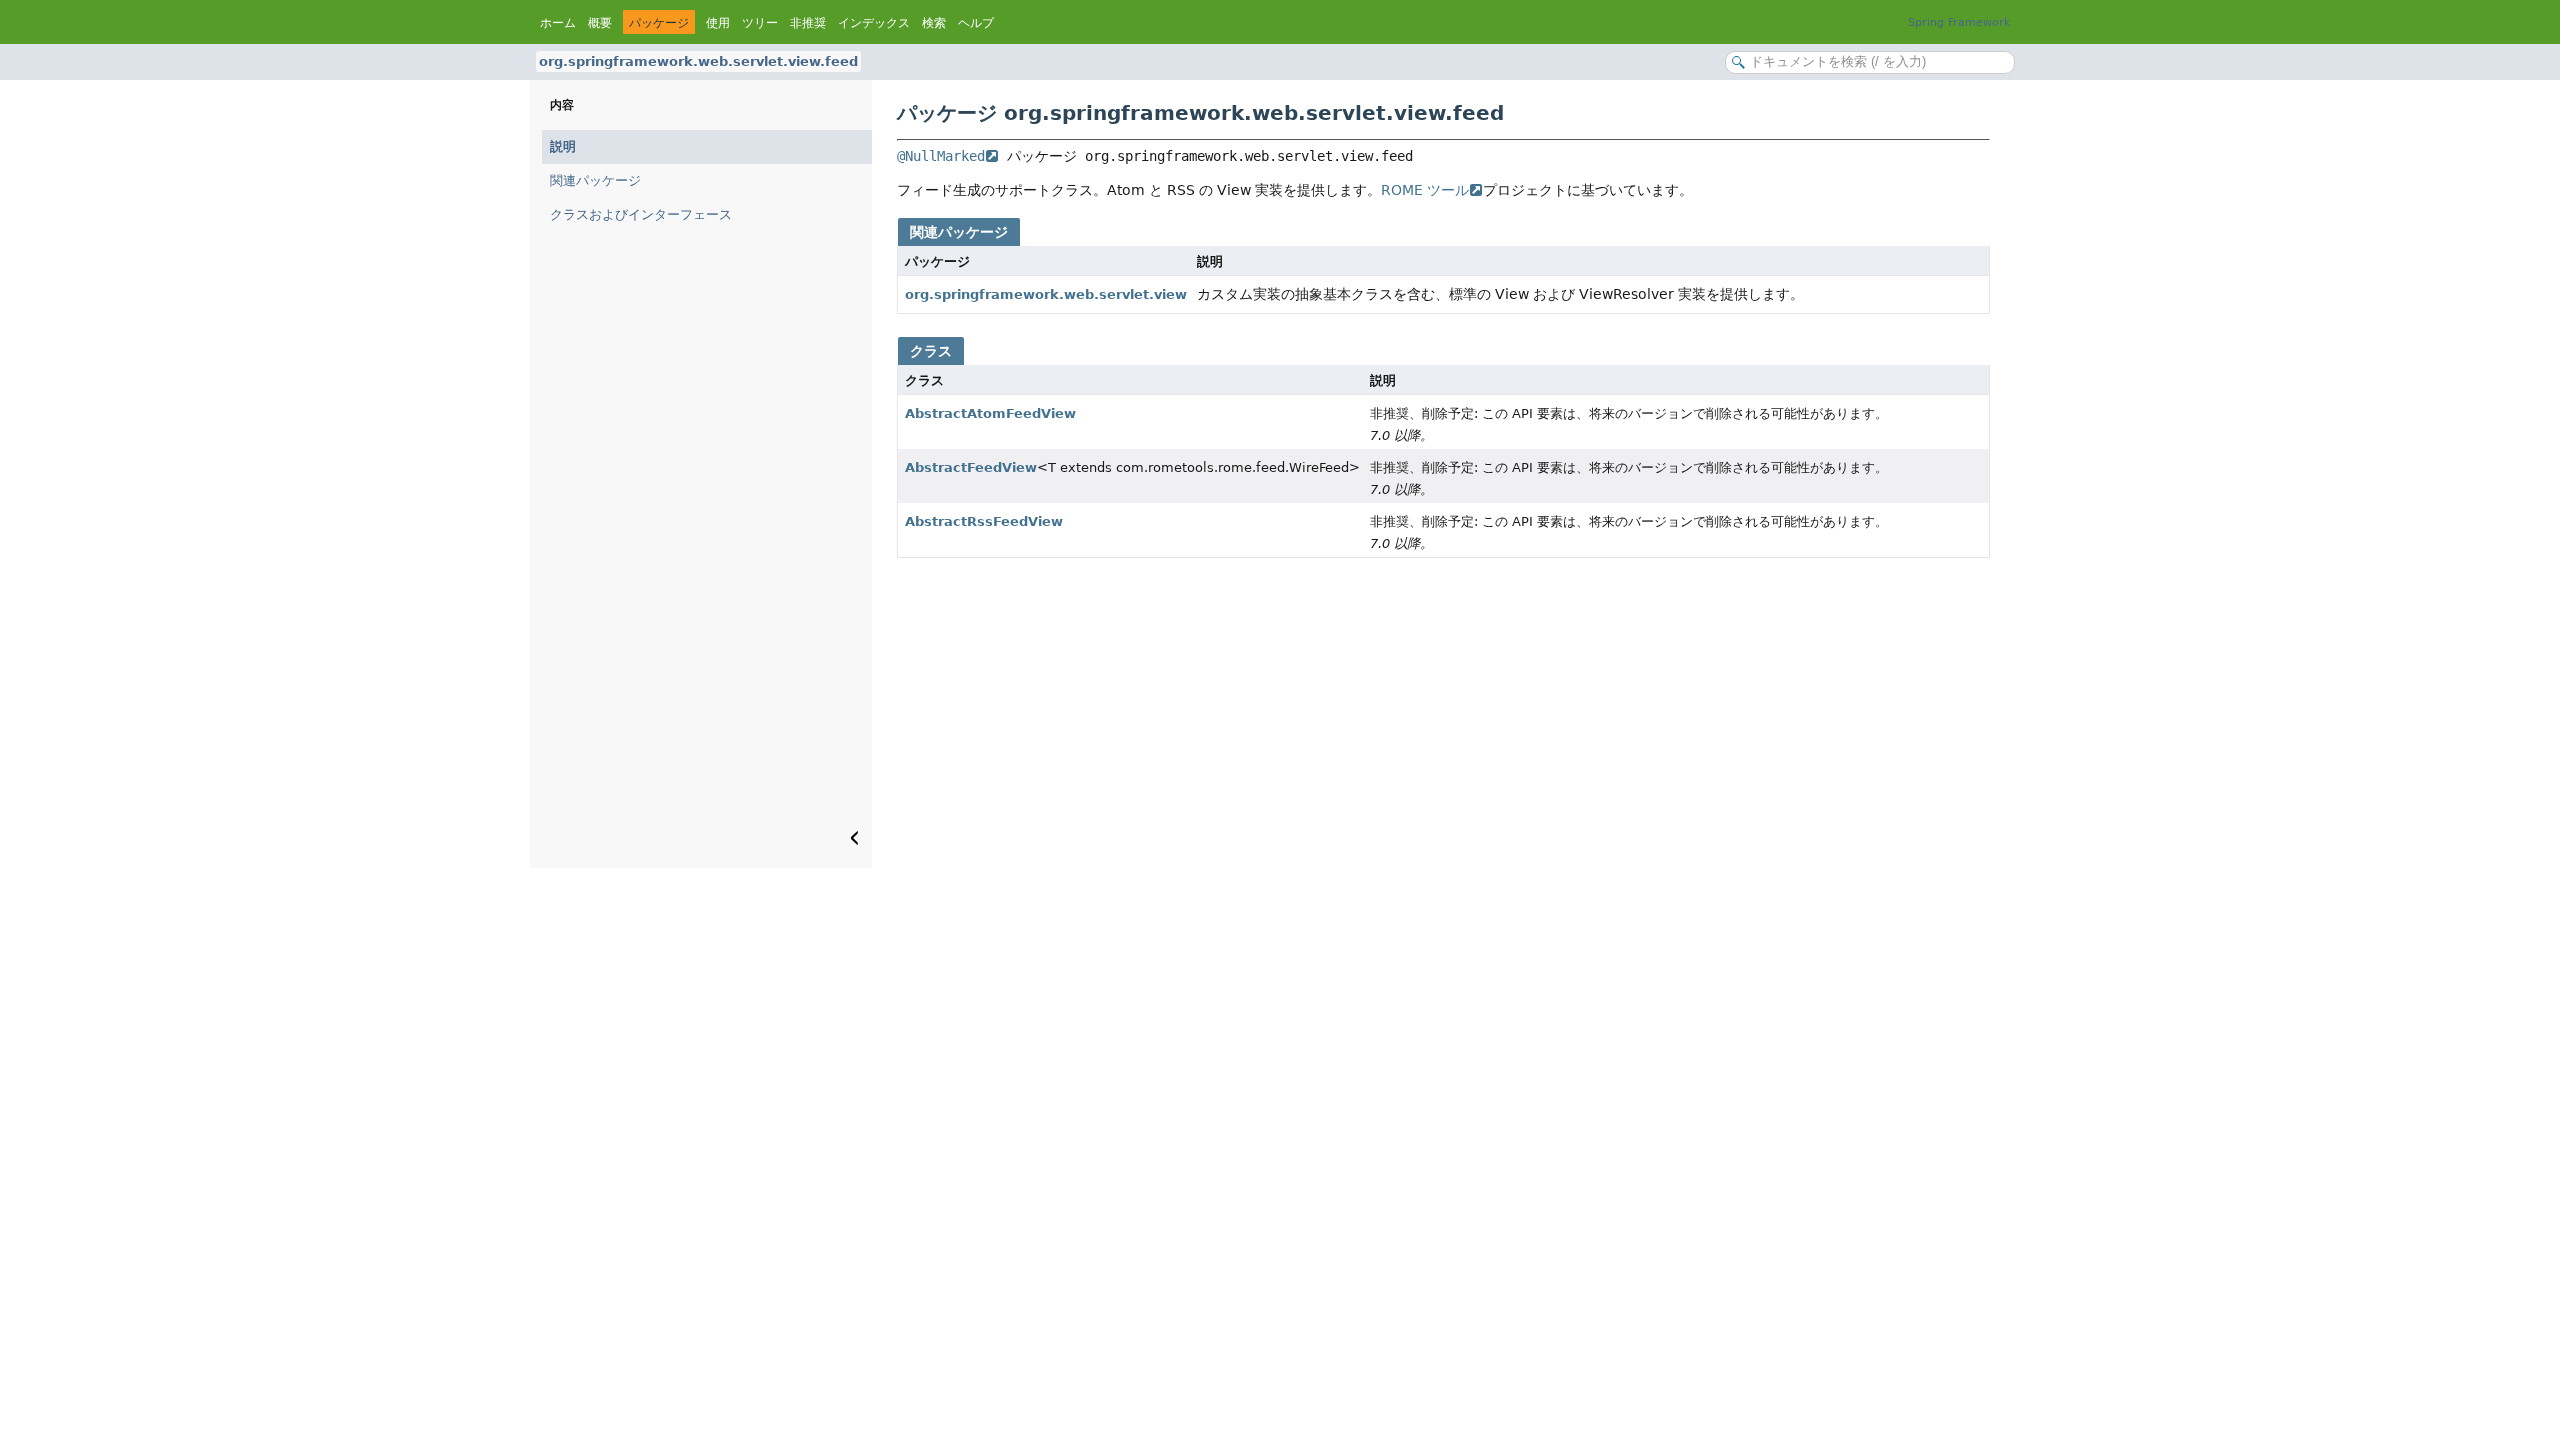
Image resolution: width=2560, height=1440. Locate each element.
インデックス (874, 23)
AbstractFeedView (971, 467)
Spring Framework (1959, 22)
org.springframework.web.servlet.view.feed (698, 61)
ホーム (558, 23)
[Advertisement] (1443, 718)
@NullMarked (941, 156)
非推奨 (808, 23)
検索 (934, 23)
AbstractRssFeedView (984, 521)
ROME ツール (1425, 190)
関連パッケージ (595, 180)
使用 (718, 23)
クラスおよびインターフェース (641, 214)
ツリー (760, 23)
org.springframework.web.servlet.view (1046, 294)
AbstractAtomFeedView (990, 413)
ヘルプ (976, 23)
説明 (563, 146)
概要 (600, 23)
